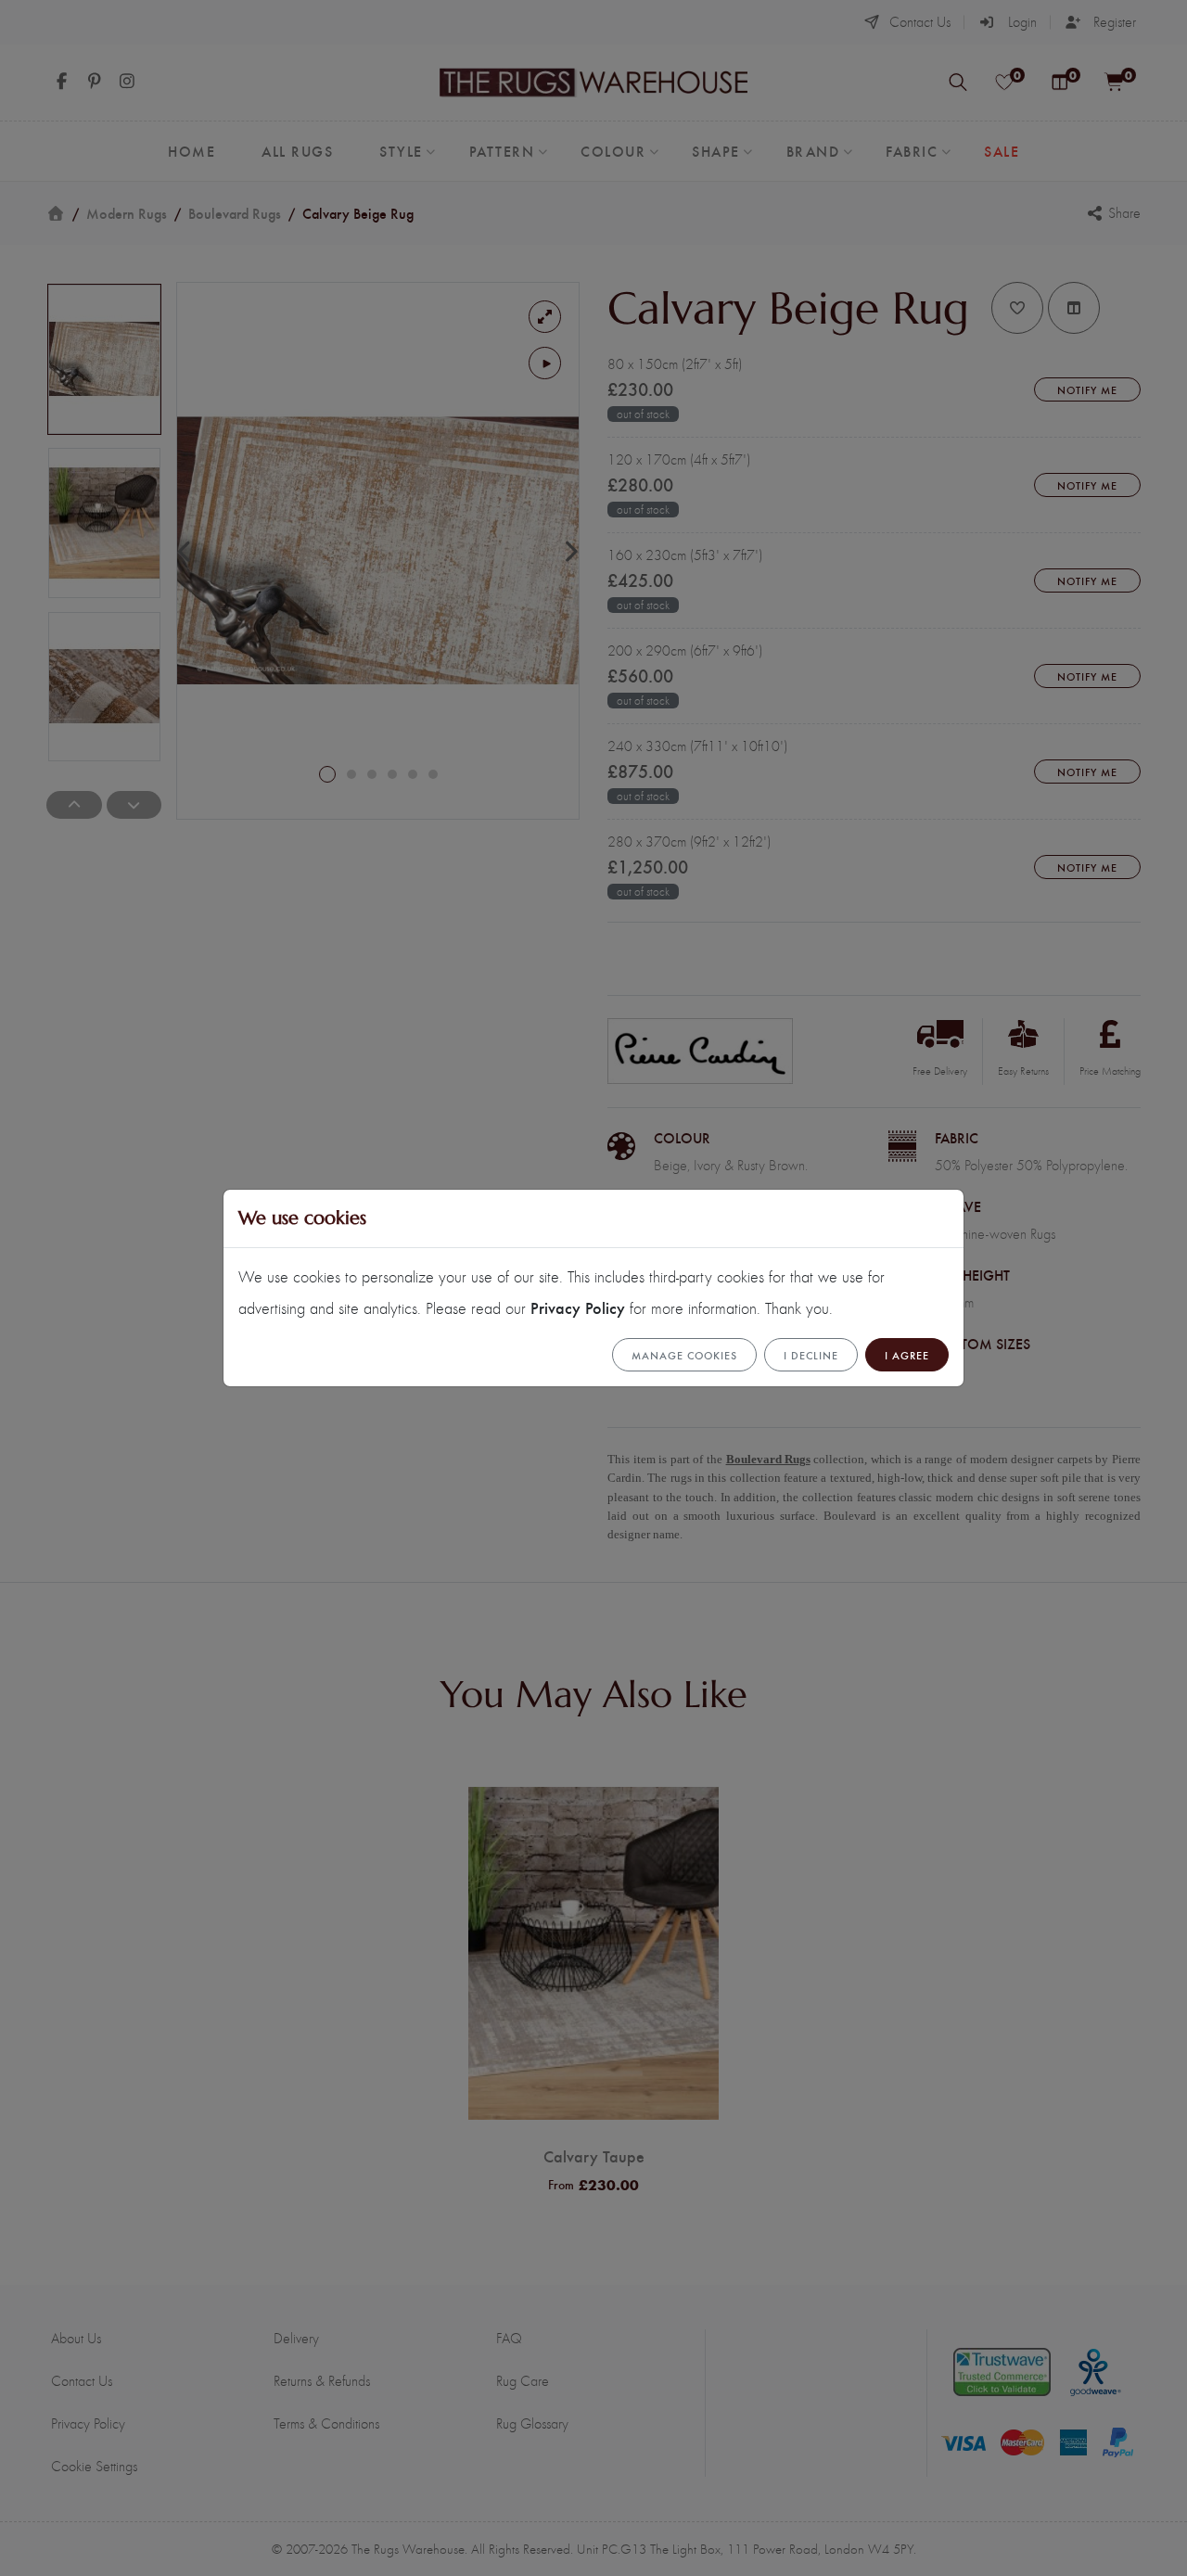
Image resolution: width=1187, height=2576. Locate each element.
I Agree (907, 1355)
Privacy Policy (578, 1307)
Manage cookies (684, 1355)
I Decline (811, 1355)
